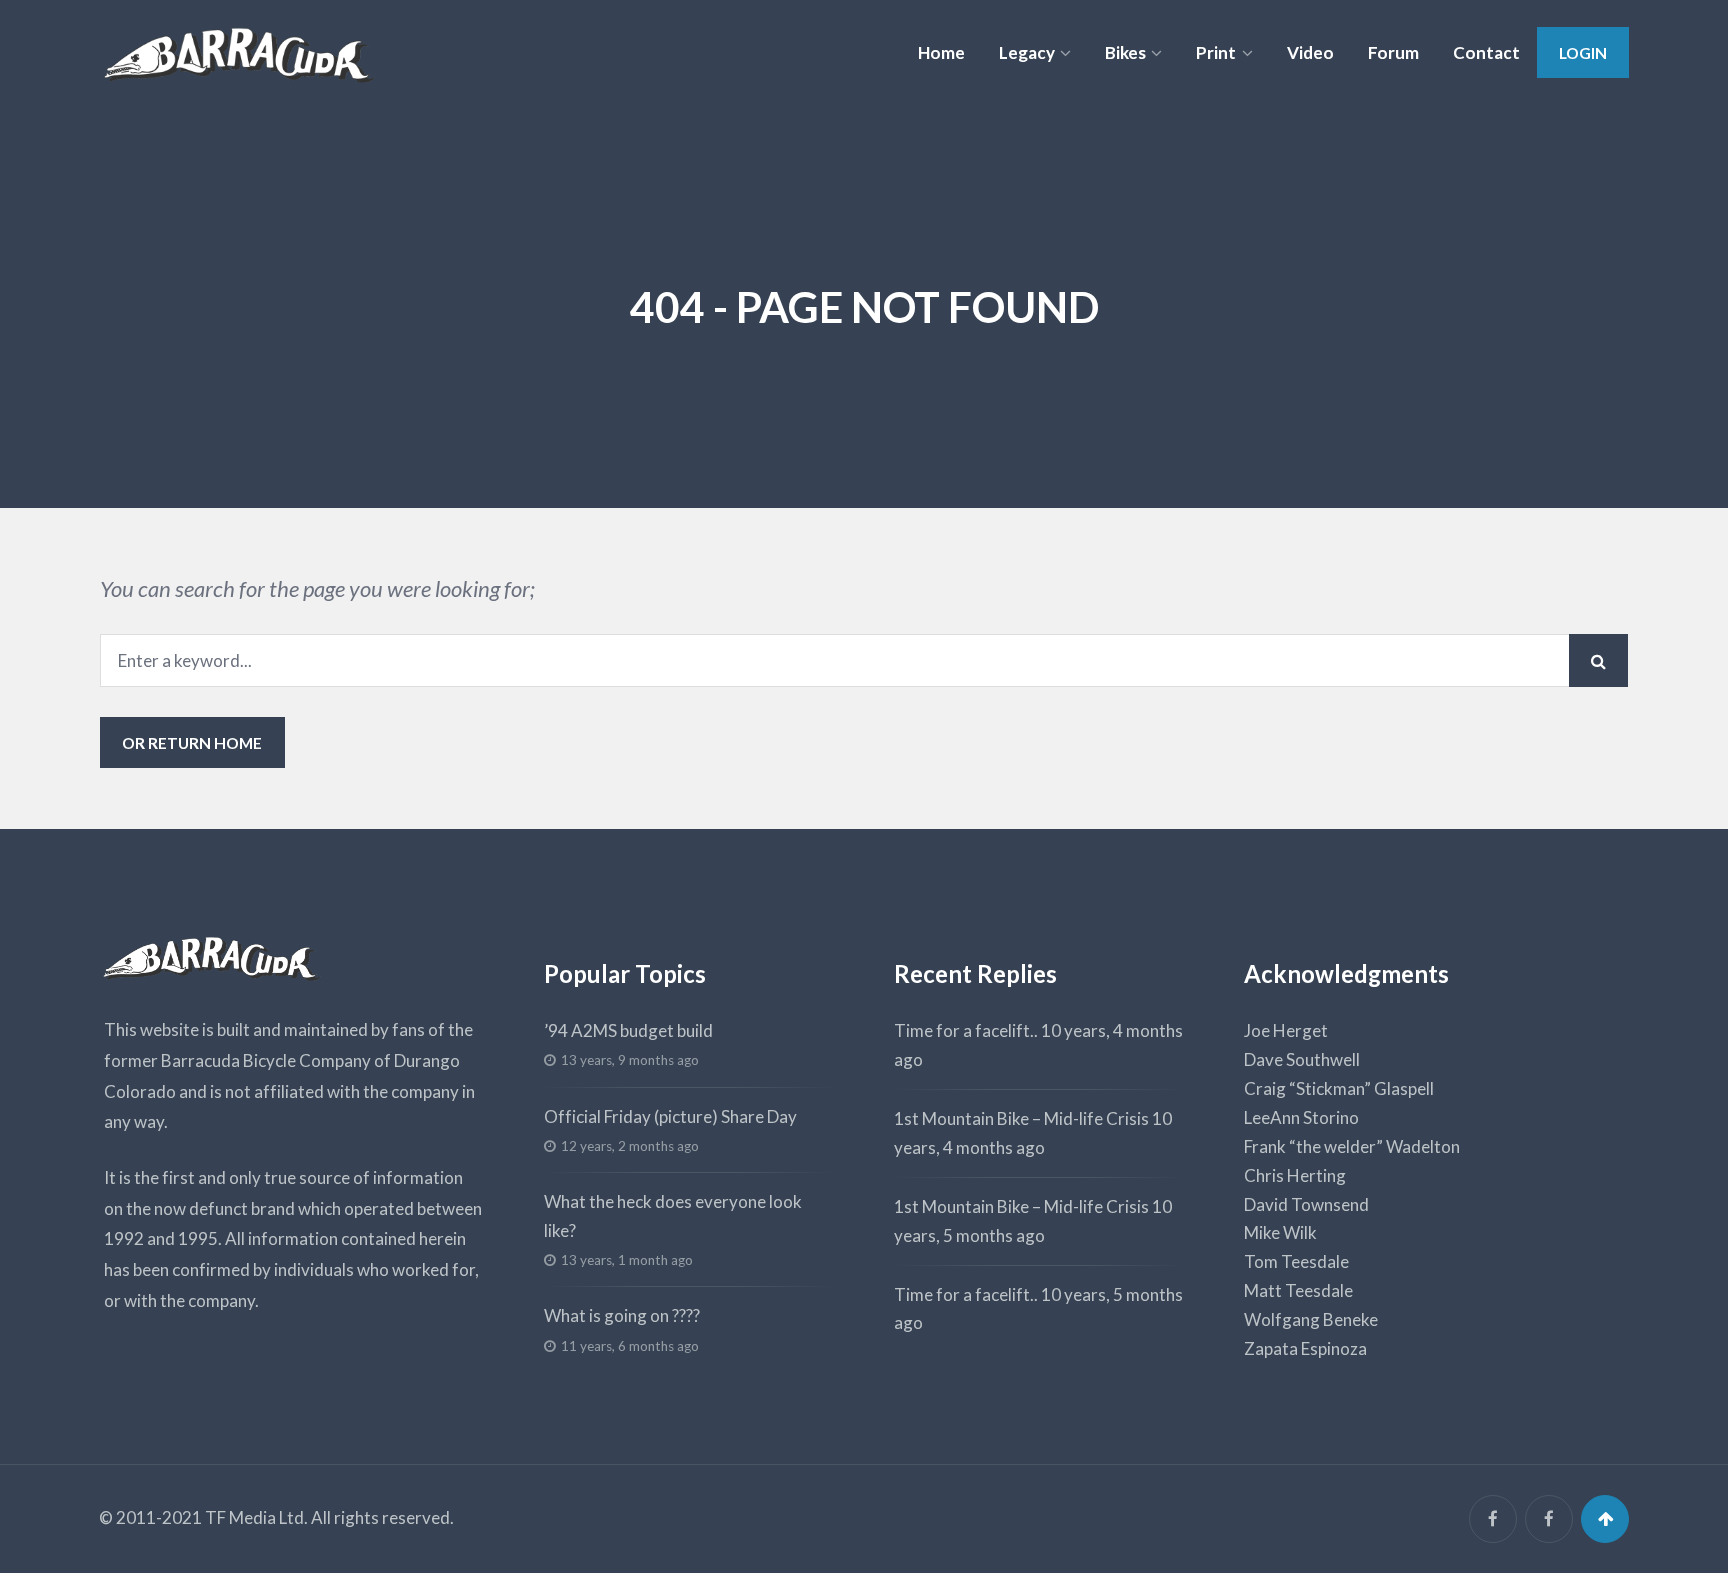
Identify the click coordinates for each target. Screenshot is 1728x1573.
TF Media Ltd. (256, 1517)
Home (941, 52)
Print (1216, 52)
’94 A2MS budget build (628, 1030)
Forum (1393, 52)
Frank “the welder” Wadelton (1352, 1146)
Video (1310, 52)
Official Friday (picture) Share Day (670, 1116)
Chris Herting (1295, 1175)
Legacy (1027, 52)
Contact (1486, 52)
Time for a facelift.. (966, 1030)
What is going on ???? (622, 1315)
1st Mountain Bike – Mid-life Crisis (1021, 1118)
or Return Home (192, 742)
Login (1583, 52)
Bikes (1125, 52)
